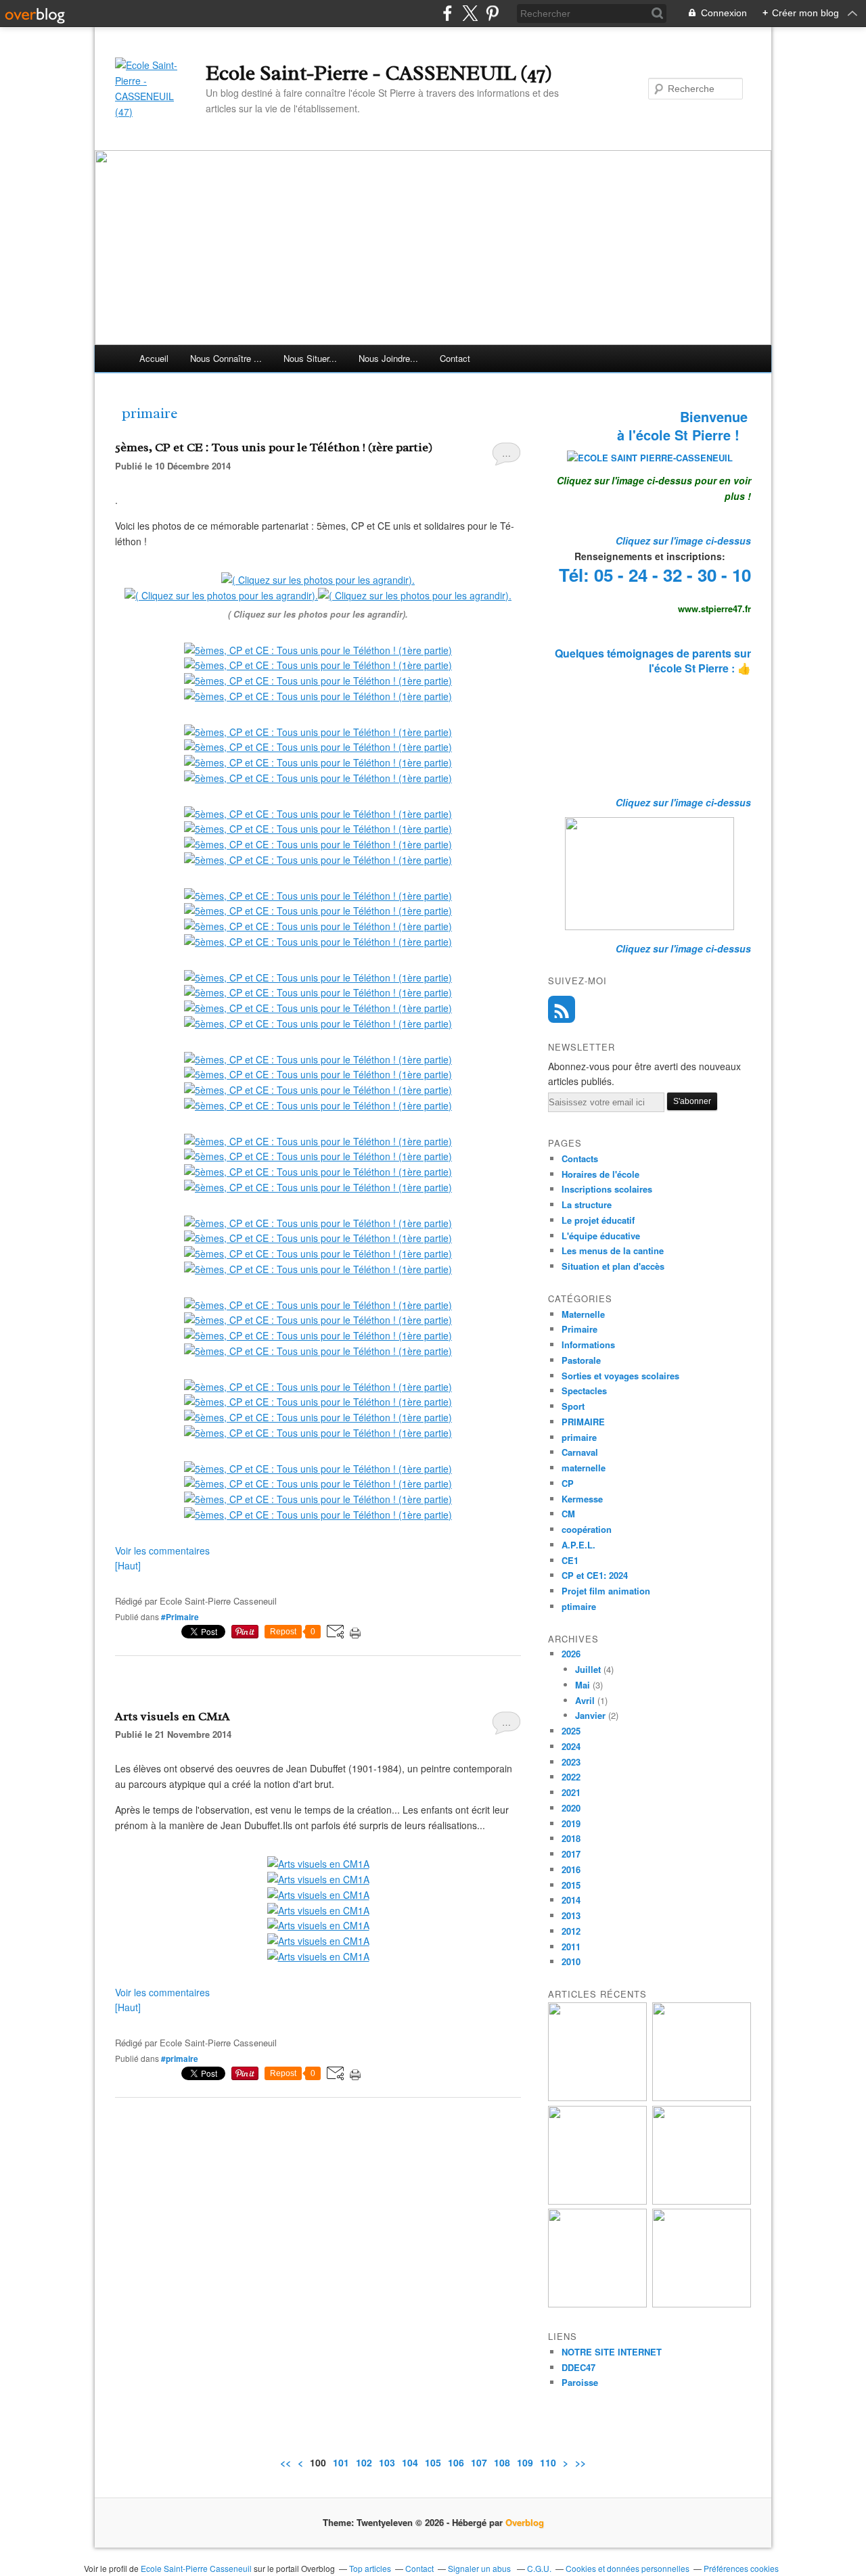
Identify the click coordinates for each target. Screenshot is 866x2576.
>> (580, 2462)
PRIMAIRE (583, 1422)
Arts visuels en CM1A (173, 1716)
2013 (571, 1915)
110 (548, 2462)
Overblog (525, 2522)
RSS (562, 1009)
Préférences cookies (741, 2568)
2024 (571, 1746)
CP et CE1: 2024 (595, 1575)
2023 (571, 1762)
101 (341, 2462)
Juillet (588, 1669)
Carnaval (580, 1452)
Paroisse (580, 2382)
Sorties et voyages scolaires (620, 1376)
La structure (587, 1204)
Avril (585, 1700)
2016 (571, 1869)
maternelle (584, 1468)
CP (568, 1483)
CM (568, 1514)
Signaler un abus (480, 2568)
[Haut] (128, 1565)
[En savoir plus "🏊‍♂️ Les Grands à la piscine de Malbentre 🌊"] (597, 2201)
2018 (571, 1838)
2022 (571, 1777)
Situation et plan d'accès (613, 1266)
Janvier (590, 1715)
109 (525, 2462)
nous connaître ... (226, 358)
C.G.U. (539, 2568)
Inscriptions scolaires (607, 1189)
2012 (571, 1931)
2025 (571, 1731)
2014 (571, 1900)
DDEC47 (578, 2367)
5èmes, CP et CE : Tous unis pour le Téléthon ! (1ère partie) (274, 447)
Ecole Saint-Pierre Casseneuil (196, 2568)
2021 (571, 1792)
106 (456, 2462)
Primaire (579, 1329)
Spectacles (584, 1390)
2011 (571, 1947)
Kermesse (582, 1499)
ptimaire (579, 1606)
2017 (571, 1854)
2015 (571, 1885)
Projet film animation (606, 1591)
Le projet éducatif (598, 1220)
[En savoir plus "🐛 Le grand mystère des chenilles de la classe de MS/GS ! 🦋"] (702, 2201)
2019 (571, 1823)
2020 (571, 1808)
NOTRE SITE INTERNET (612, 2352)
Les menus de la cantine (613, 1250)
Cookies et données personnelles (628, 2568)
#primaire (180, 2058)
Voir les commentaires (162, 1550)
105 (433, 2462)
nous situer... (310, 358)
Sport (573, 1406)
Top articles (370, 2568)
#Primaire (180, 1617)
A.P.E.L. (578, 1545)
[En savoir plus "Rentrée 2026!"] (597, 2097)
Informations (588, 1344)
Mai (583, 1685)
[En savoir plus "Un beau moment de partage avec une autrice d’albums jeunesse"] (702, 2304)
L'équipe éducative (601, 1236)
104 (410, 2462)
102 (364, 2462)
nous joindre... (388, 358)
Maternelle (583, 1314)
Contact (455, 358)
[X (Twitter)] (470, 13)
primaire (579, 1437)
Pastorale (581, 1360)
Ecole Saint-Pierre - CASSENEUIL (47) (379, 73)
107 (479, 2462)
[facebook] (448, 13)
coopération (587, 1529)
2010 (571, 1961)
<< (286, 2462)
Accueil (154, 358)
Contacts (580, 1158)
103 (387, 2462)
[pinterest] (492, 13)
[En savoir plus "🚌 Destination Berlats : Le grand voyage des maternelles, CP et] (702, 2097)
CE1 (570, 1560)
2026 (571, 1654)
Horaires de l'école (600, 1174)
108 (502, 2462)
